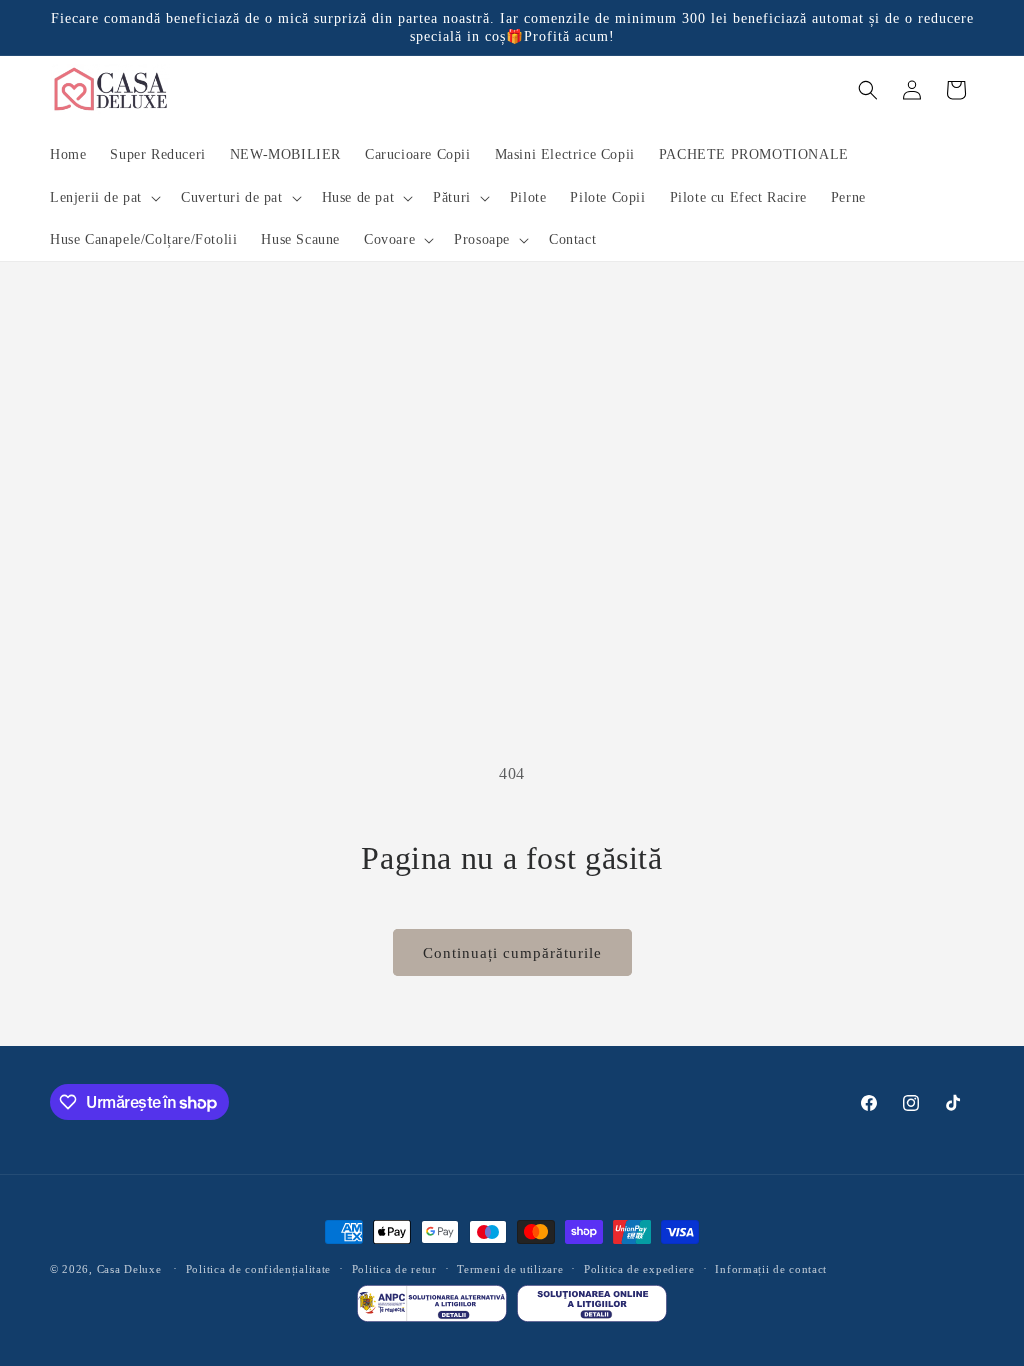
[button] (103, 198)
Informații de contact (771, 1269)
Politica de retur (394, 1269)
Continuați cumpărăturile (512, 953)
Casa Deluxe (129, 1269)
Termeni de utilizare (510, 1269)
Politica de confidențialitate (258, 1269)
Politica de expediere (639, 1269)
